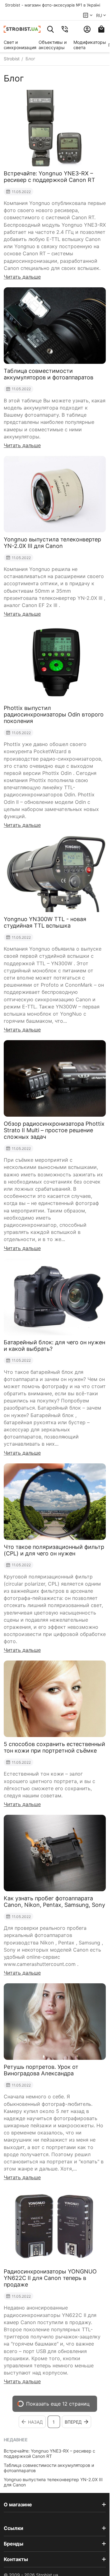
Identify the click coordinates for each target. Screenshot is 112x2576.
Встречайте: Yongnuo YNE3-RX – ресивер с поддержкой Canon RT (49, 2453)
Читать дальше (22, 277)
